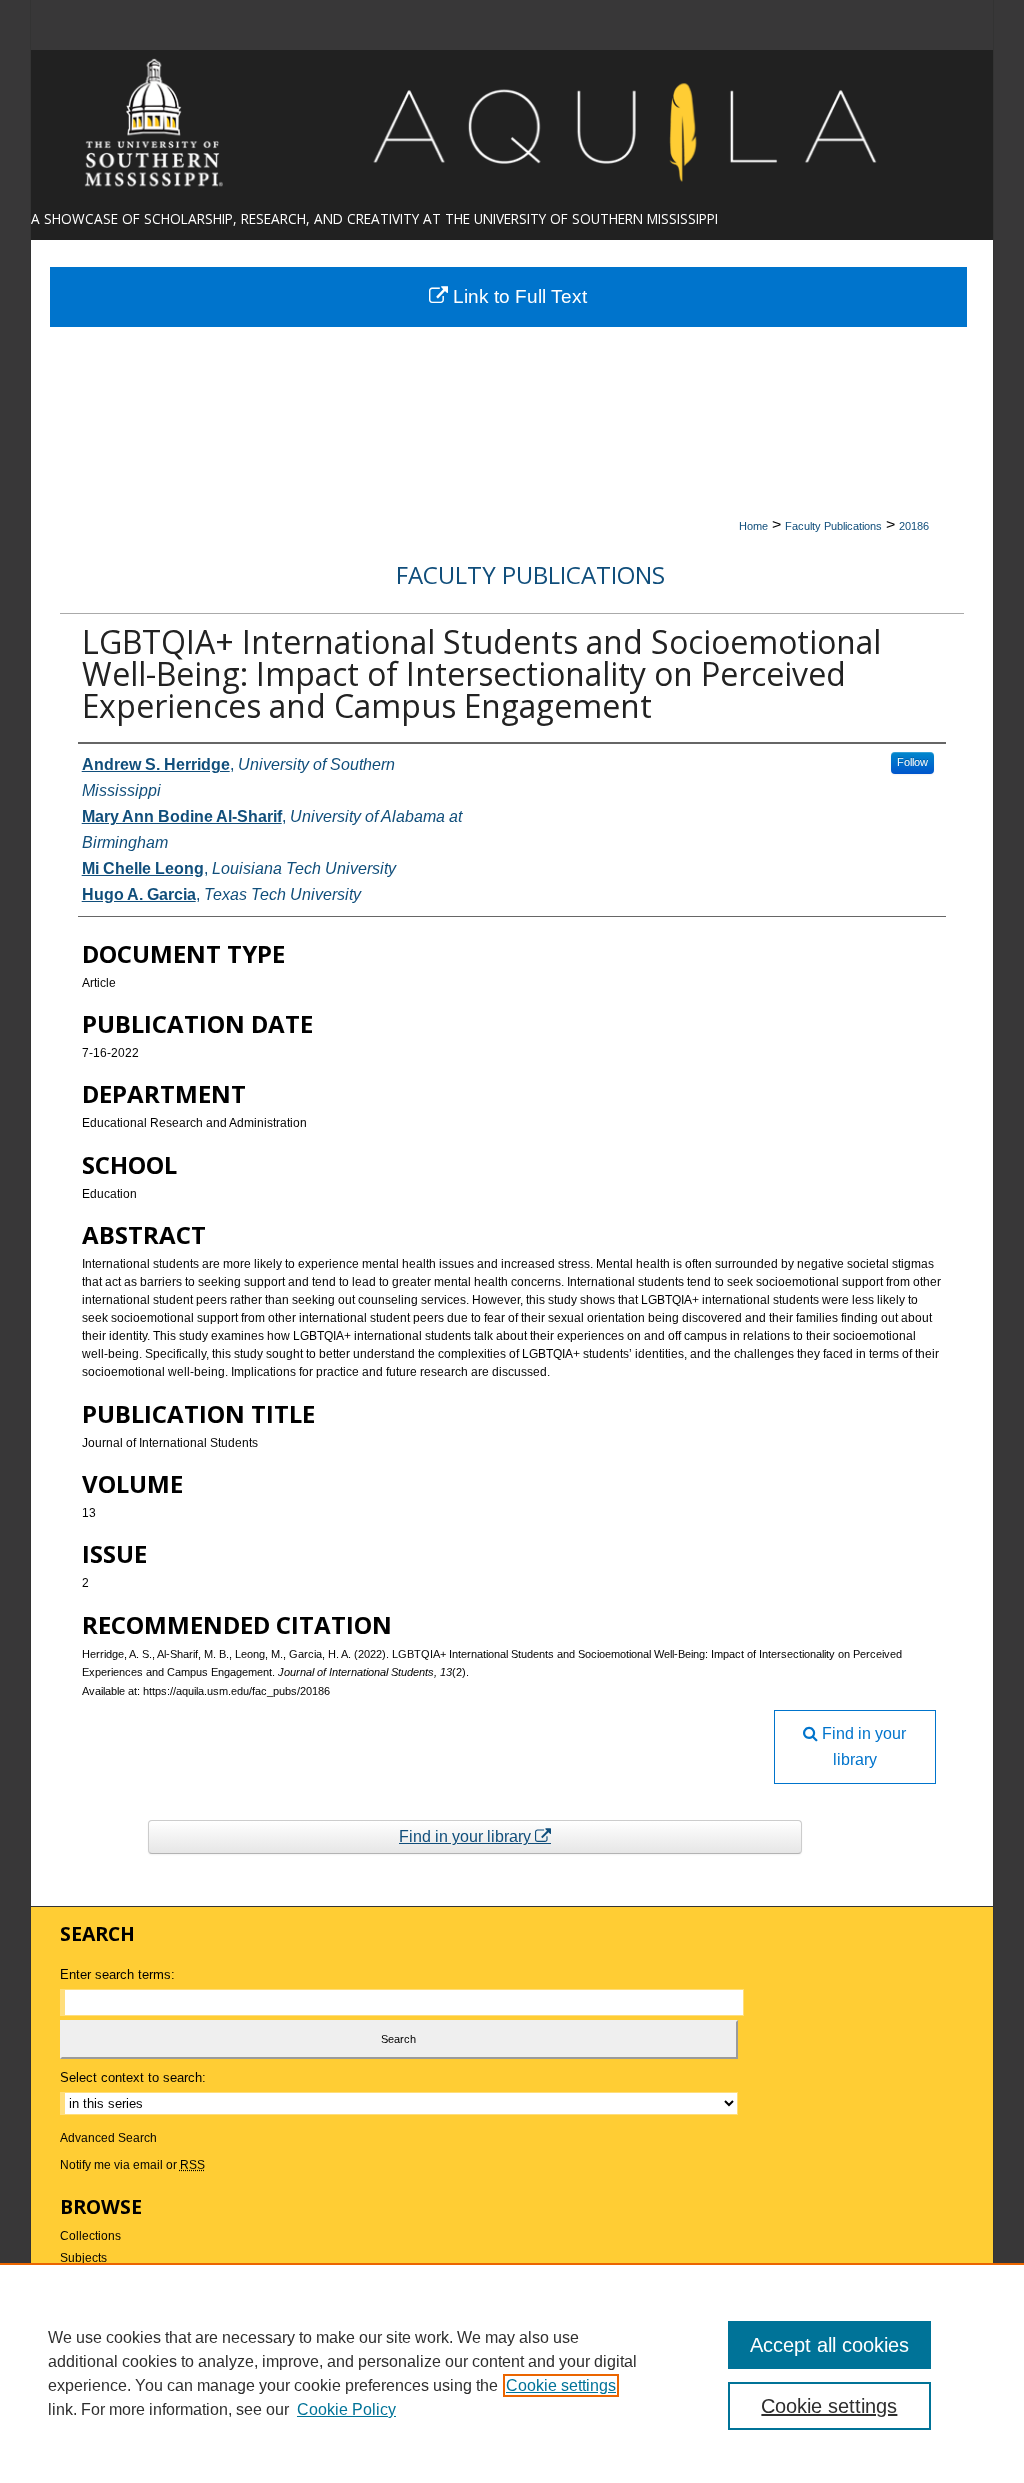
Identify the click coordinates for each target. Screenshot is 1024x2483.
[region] (512, 2373)
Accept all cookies (829, 2345)
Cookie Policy (346, 2409)
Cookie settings (561, 2385)
